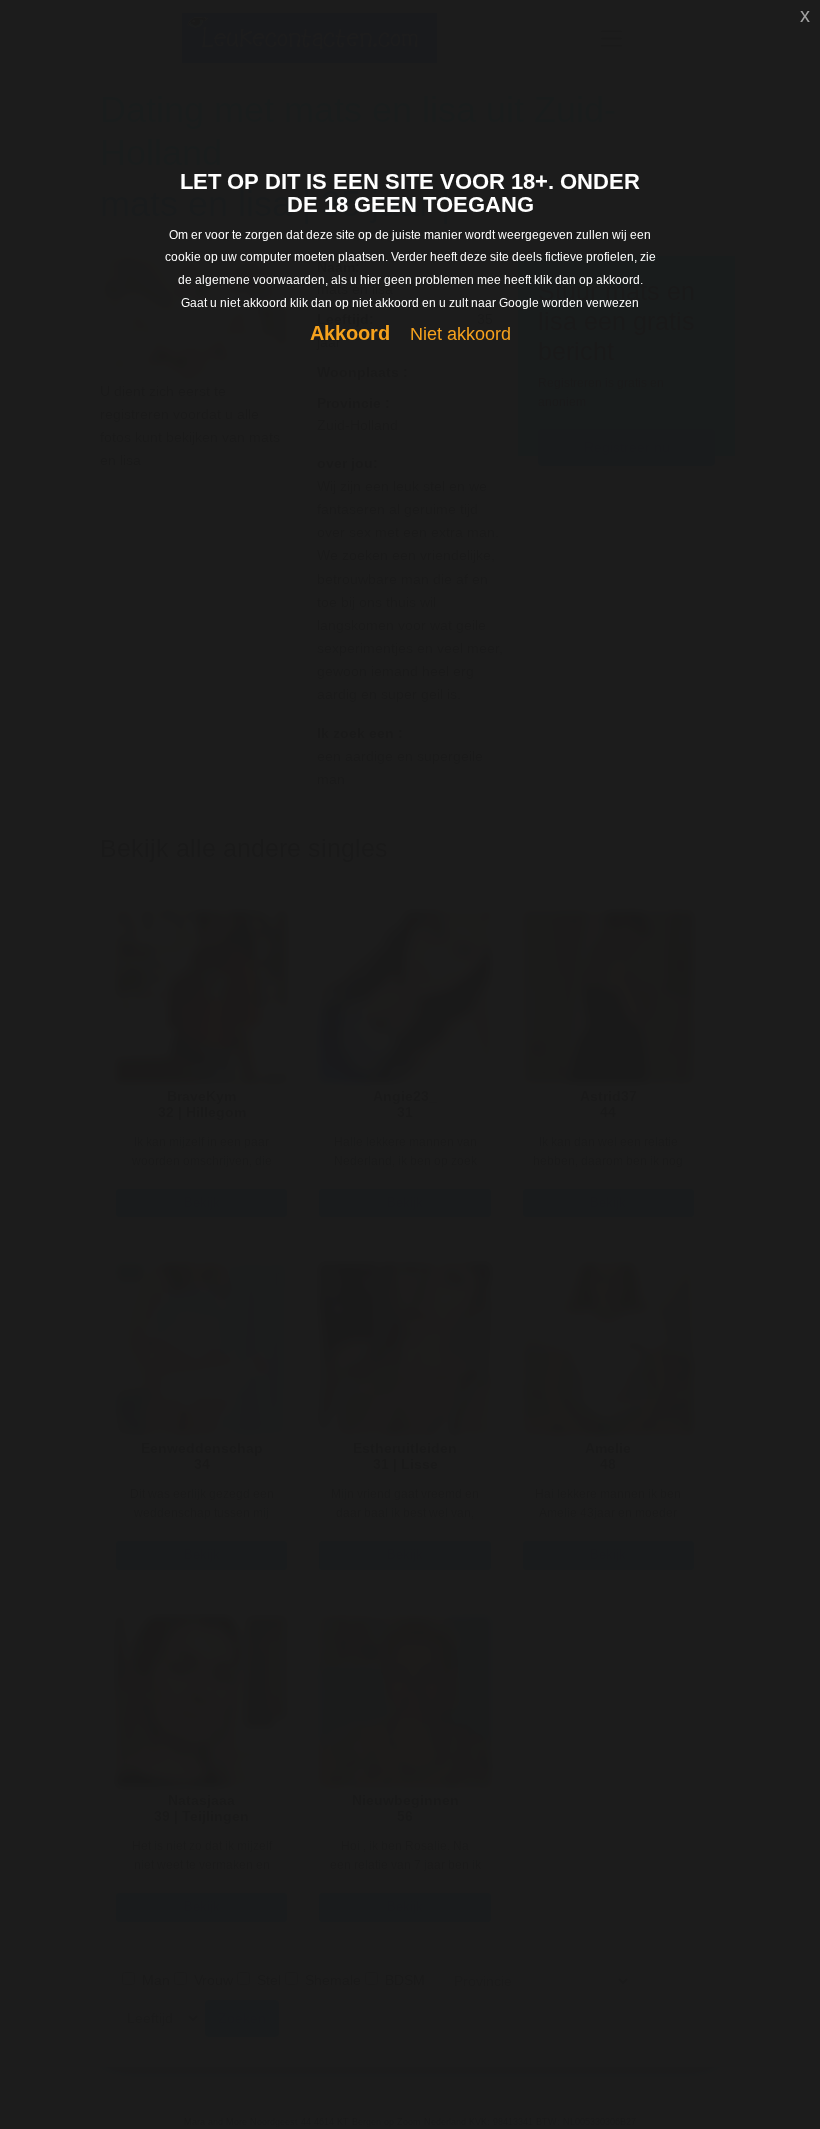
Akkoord (350, 333)
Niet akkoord (460, 334)
